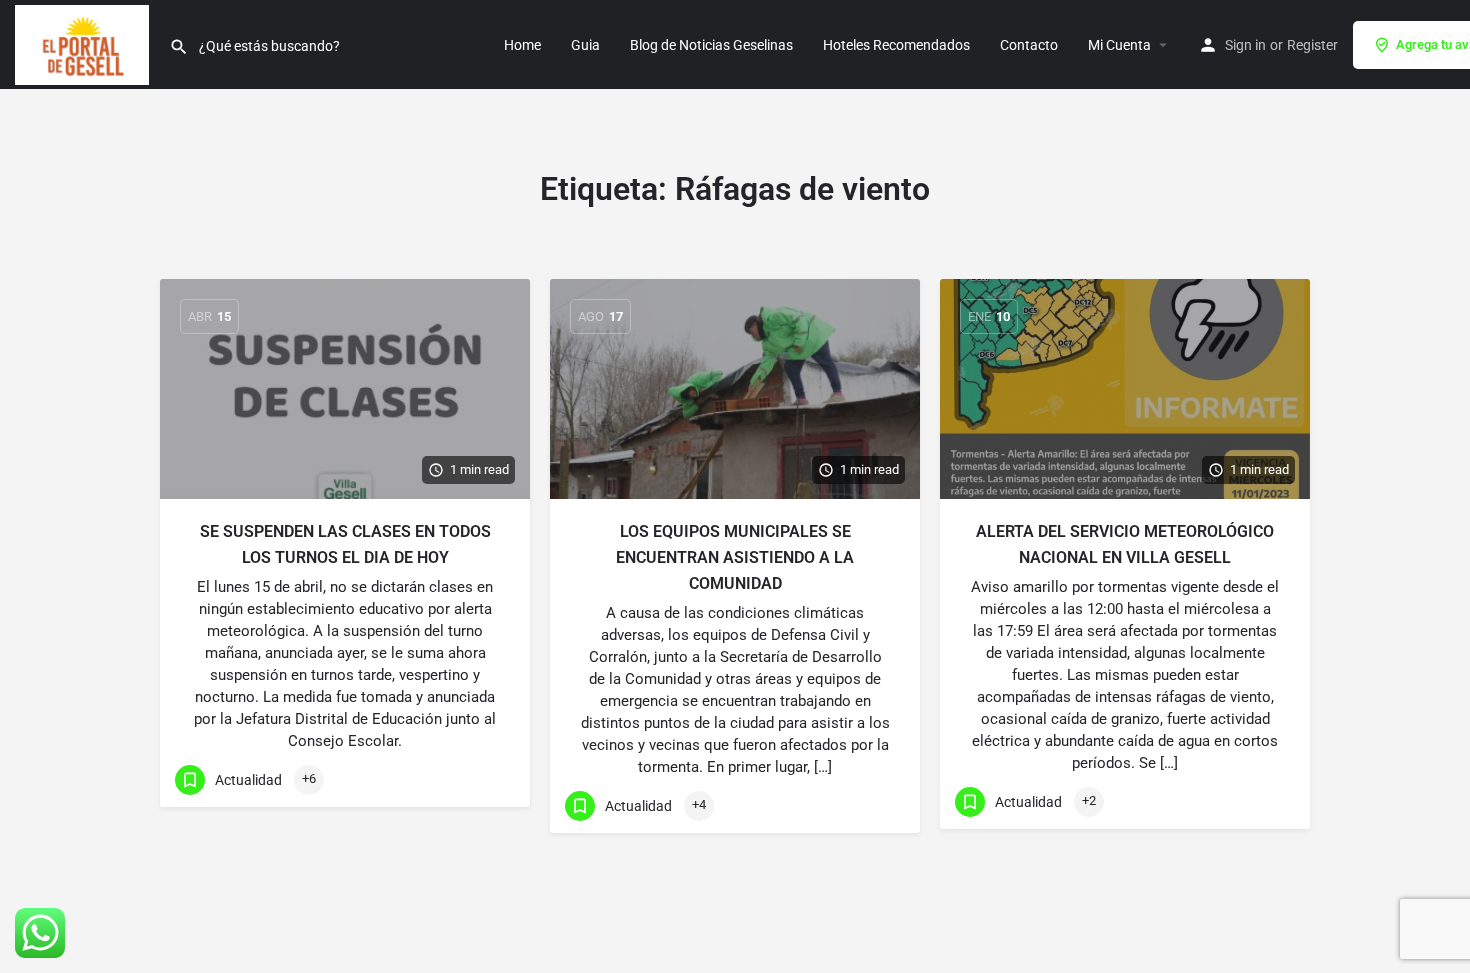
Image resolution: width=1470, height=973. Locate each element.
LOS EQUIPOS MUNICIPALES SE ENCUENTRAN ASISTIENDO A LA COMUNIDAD (735, 557)
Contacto (1029, 45)
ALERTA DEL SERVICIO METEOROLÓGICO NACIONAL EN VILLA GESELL (1125, 544)
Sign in (1245, 45)
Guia (585, 45)
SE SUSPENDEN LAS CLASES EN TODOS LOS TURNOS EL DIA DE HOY (345, 544)
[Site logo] (84, 43)
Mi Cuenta (1119, 45)
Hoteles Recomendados (896, 45)
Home (522, 45)
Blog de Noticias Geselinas (711, 45)
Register (1312, 45)
